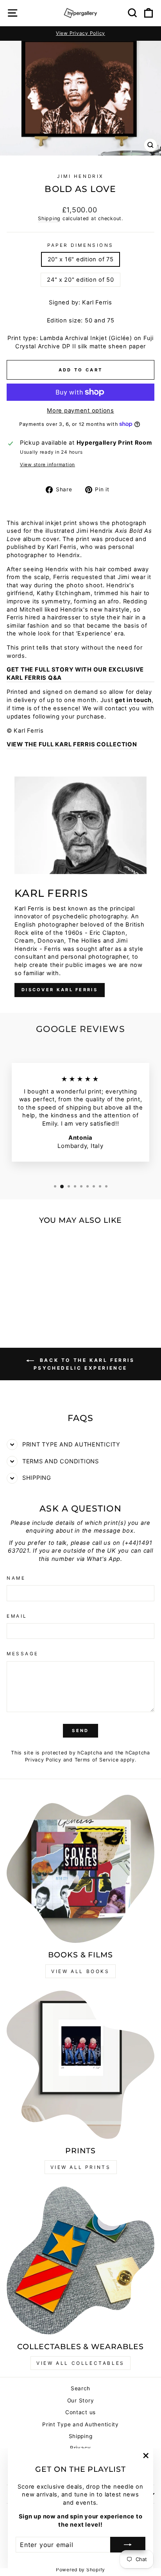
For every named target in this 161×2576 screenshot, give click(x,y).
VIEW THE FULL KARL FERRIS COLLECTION (72, 744)
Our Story (81, 2400)
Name (16, 1578)
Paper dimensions (80, 245)
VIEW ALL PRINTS (81, 2167)
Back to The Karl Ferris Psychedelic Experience (84, 1364)
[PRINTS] (80, 2065)
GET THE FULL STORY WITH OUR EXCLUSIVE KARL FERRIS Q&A (75, 674)
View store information (47, 465)
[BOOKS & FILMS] (80, 1869)
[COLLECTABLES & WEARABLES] (80, 2261)
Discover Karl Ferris (60, 990)
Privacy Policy (43, 1760)
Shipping (49, 218)
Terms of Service (97, 1760)
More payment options (80, 411)
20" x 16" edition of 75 (81, 259)
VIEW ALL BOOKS (80, 1971)
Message (23, 1654)
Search (80, 2388)
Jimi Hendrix (80, 176)
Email (17, 1616)
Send (80, 1731)
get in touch (133, 700)
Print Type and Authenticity (80, 2424)
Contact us (80, 2412)
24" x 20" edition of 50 (80, 280)
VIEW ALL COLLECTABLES (80, 2363)
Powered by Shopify (80, 2570)
